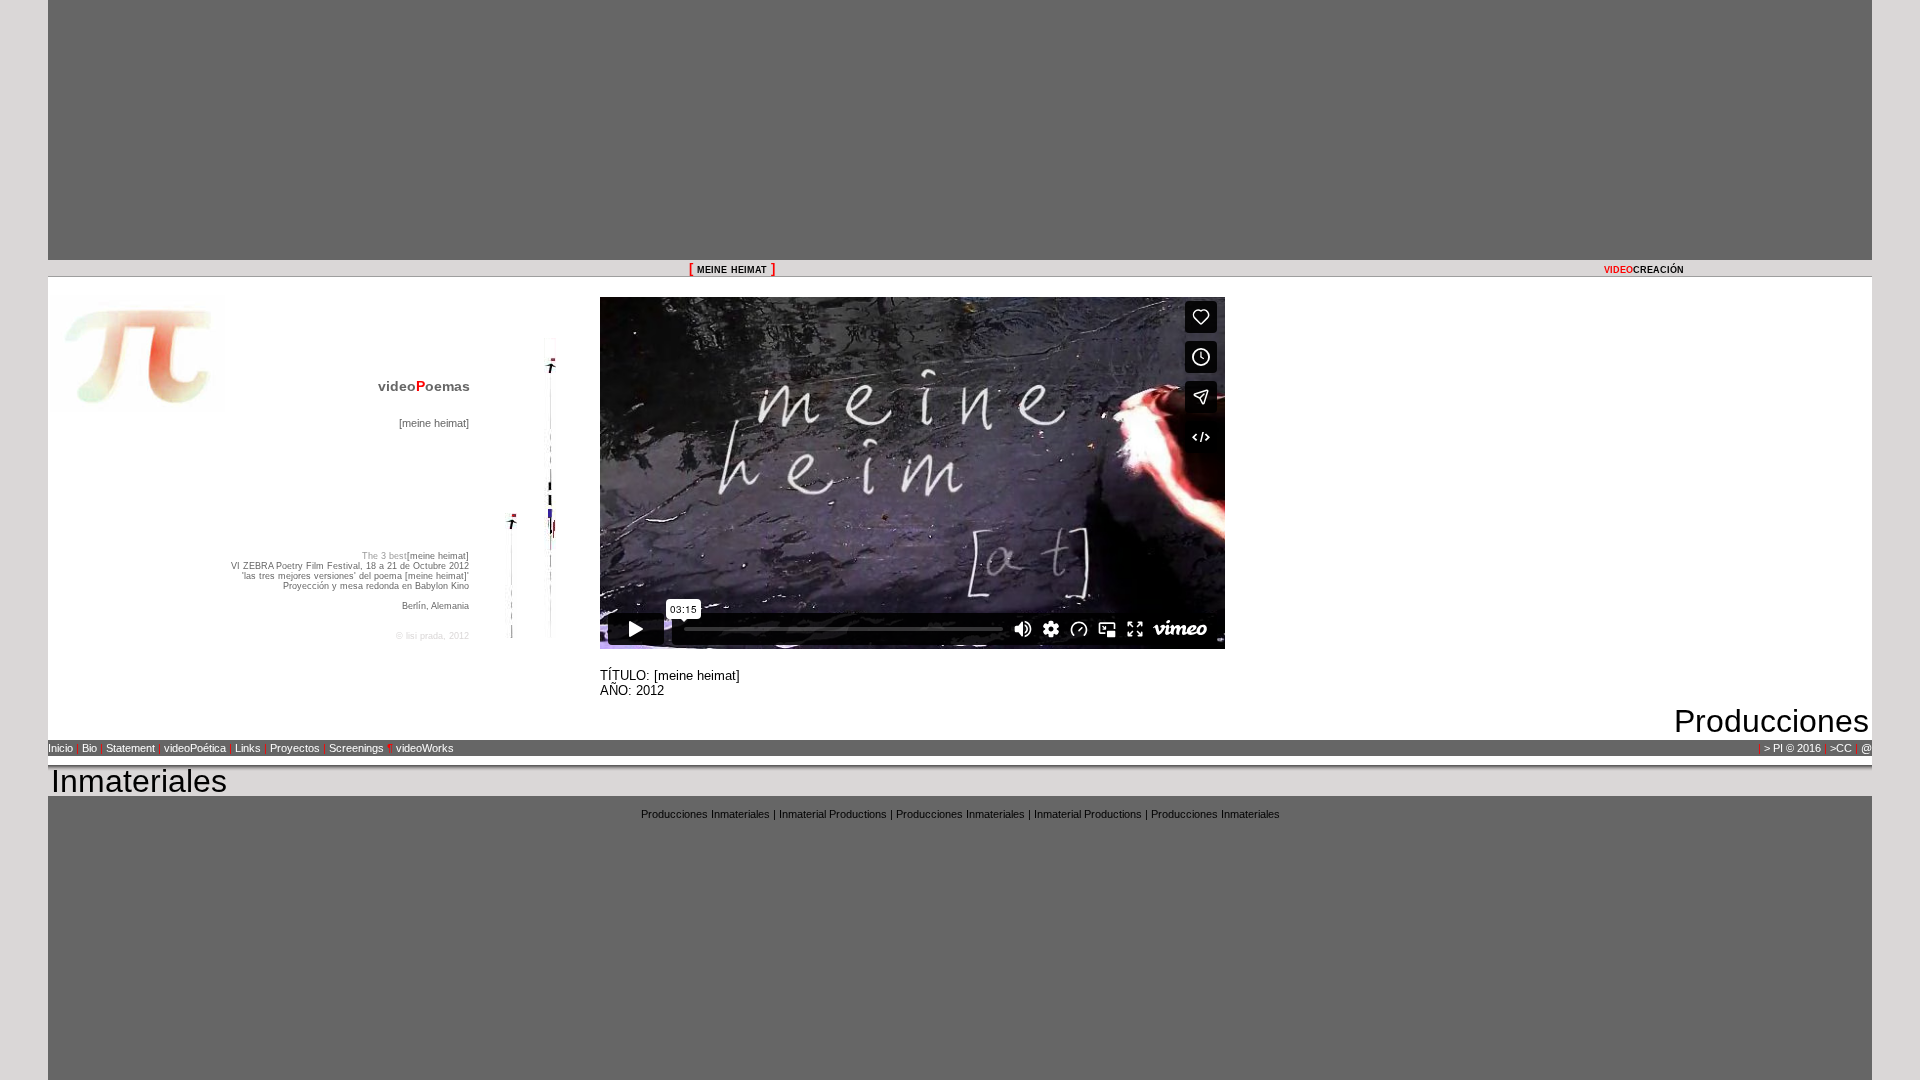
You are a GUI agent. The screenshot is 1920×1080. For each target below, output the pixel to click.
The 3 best (384, 556)
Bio (89, 748)
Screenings (356, 748)
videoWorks (425, 748)
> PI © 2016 (1792, 748)
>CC (1841, 748)
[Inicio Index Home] (550, 488)
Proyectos (295, 748)
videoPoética (195, 748)
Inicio (60, 748)
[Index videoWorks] (511, 488)
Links (248, 748)
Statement (130, 748)
